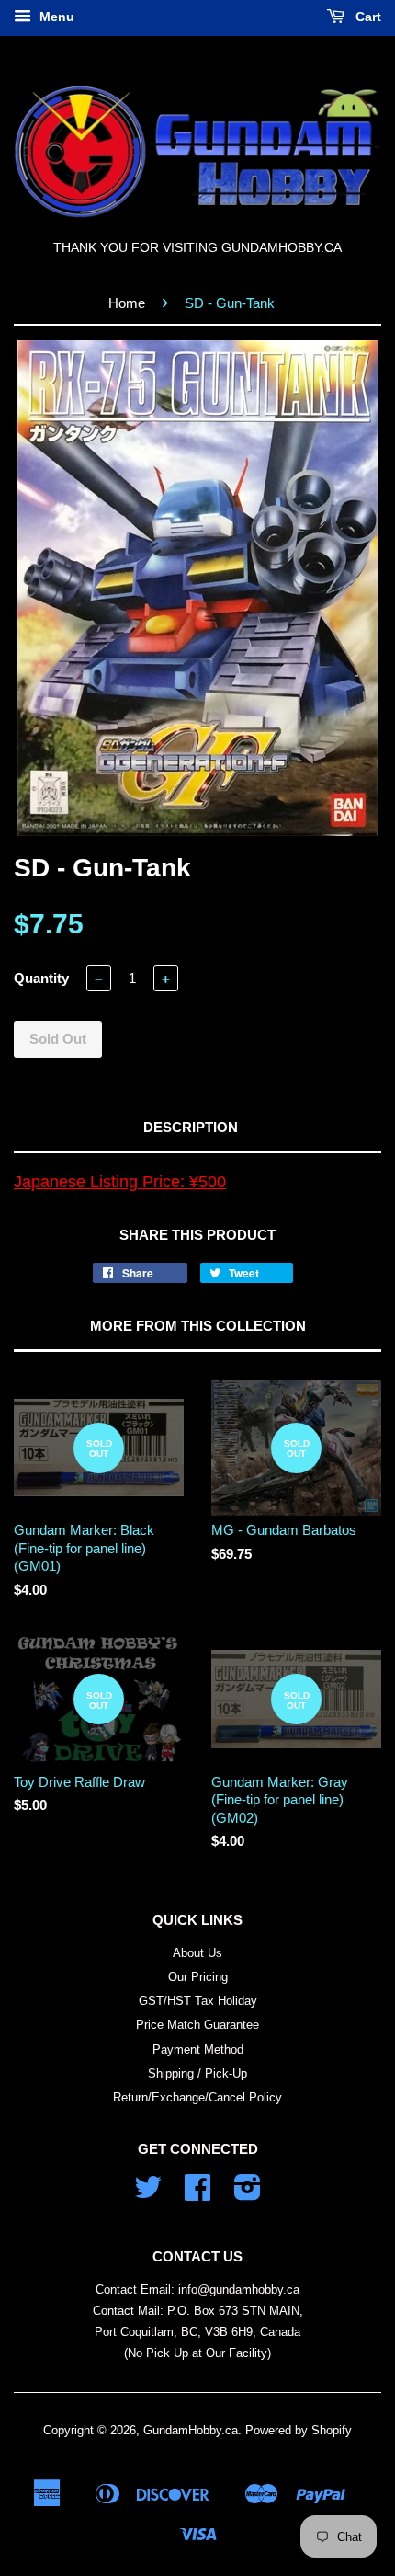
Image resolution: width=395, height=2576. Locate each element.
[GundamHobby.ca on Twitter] (148, 2194)
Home (127, 303)
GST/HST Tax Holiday (198, 2001)
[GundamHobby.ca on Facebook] (197, 2194)
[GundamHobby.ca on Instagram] (248, 2194)
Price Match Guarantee (197, 2025)
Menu (55, 17)
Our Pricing (198, 1977)
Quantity (41, 978)
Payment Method (198, 2049)
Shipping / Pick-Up (197, 2073)
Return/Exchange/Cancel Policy (197, 2097)
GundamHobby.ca (191, 2430)
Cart (367, 17)
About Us (197, 1953)
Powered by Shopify (299, 2430)
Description (191, 1127)
